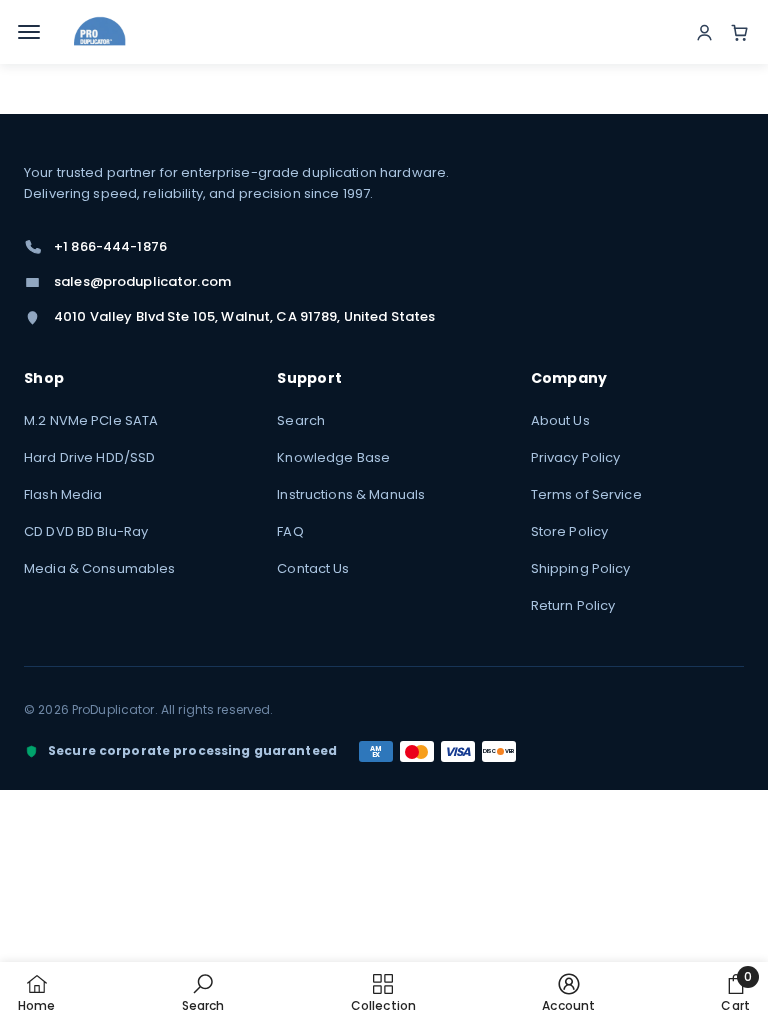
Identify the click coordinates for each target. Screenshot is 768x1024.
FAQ (290, 531)
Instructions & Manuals (351, 494)
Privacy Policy (576, 457)
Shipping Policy (581, 568)
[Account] (704, 32)
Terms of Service (586, 494)
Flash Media (63, 494)
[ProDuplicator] (100, 32)
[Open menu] (32, 32)
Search (301, 420)
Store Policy (570, 531)
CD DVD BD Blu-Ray (86, 531)
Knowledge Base (333, 457)
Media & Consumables (99, 568)
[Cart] (739, 32)
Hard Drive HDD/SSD (89, 457)
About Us (560, 420)
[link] (203, 992)
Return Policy (573, 605)
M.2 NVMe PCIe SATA (91, 420)
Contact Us (313, 568)
